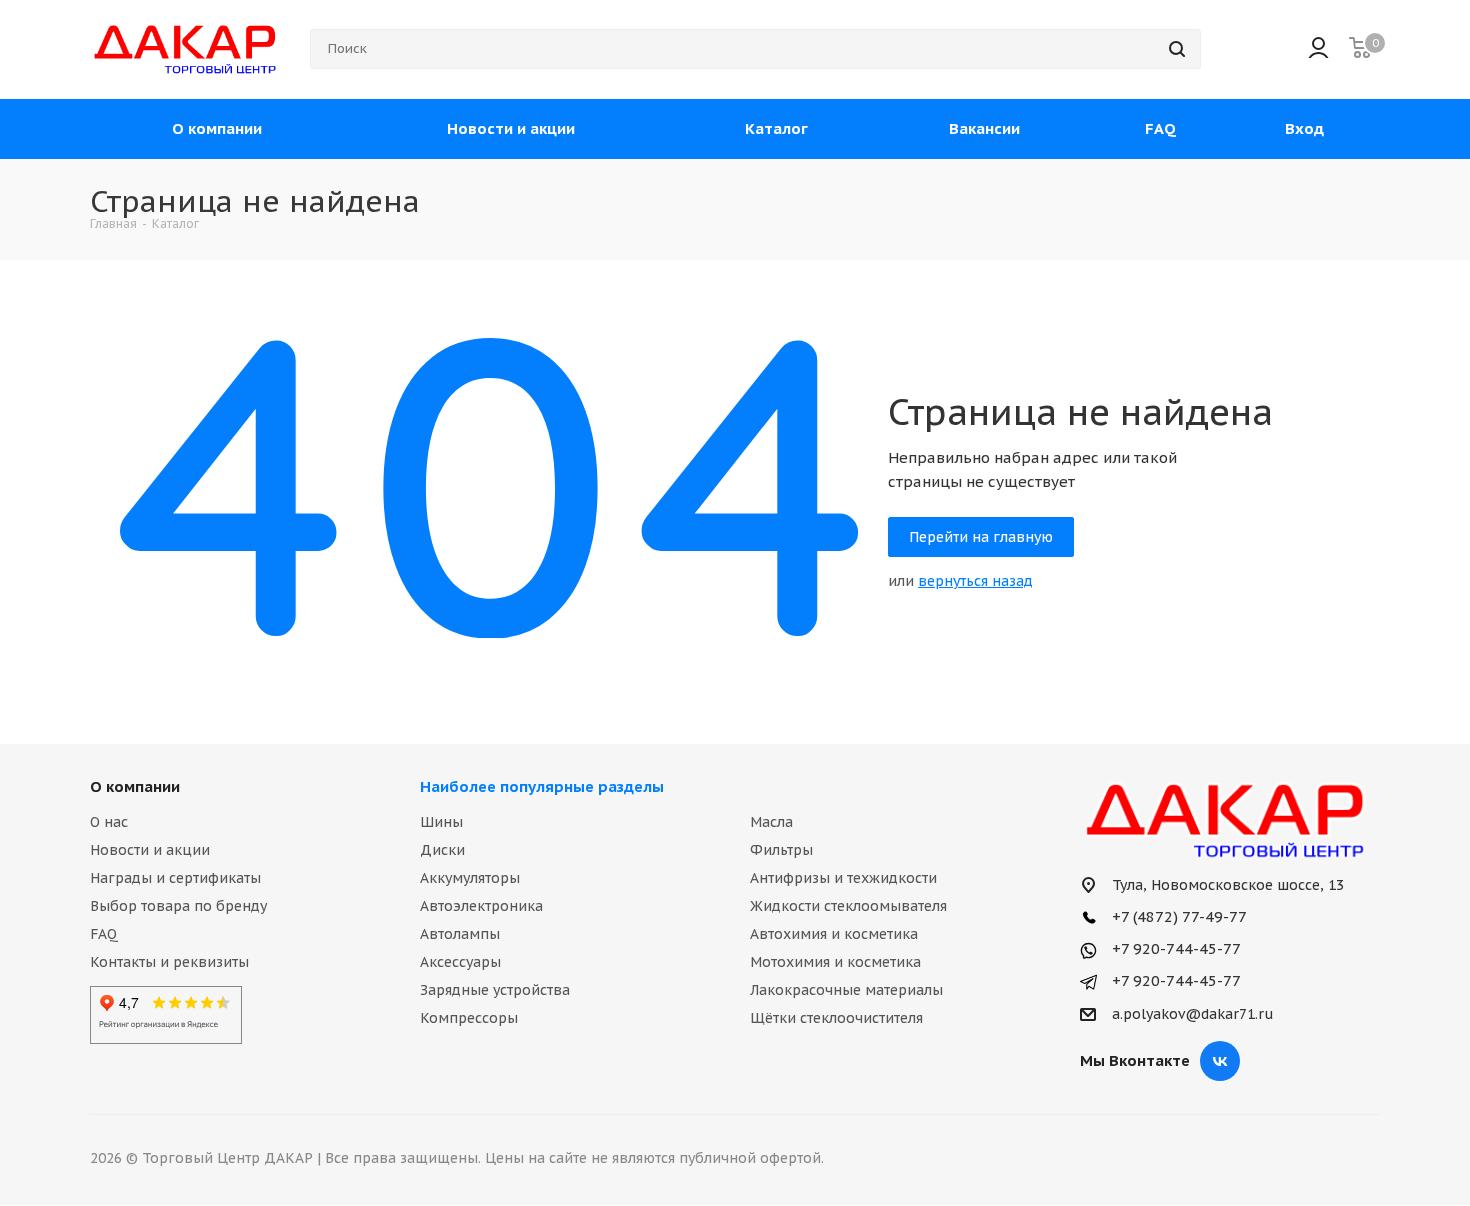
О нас (109, 822)
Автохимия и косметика (834, 934)
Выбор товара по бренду (178, 906)
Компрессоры (469, 1018)
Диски (442, 850)
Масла (771, 822)
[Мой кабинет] (1318, 49)
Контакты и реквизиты (169, 962)
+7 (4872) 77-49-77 (1177, 916)
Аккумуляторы (470, 878)
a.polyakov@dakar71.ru (1193, 1015)
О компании (135, 786)
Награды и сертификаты (175, 878)
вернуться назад (975, 581)
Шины (441, 822)
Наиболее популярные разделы (542, 786)
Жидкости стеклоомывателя (848, 906)
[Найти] (1177, 49)
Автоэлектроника (481, 906)
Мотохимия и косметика (835, 962)
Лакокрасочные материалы (846, 990)
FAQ (104, 934)
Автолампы (460, 934)
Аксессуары (460, 962)
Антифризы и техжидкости (843, 878)
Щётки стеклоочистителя (836, 1018)
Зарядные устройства (495, 990)
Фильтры (781, 850)
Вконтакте (1220, 1061)
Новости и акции (150, 850)
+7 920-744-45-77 (1174, 948)
